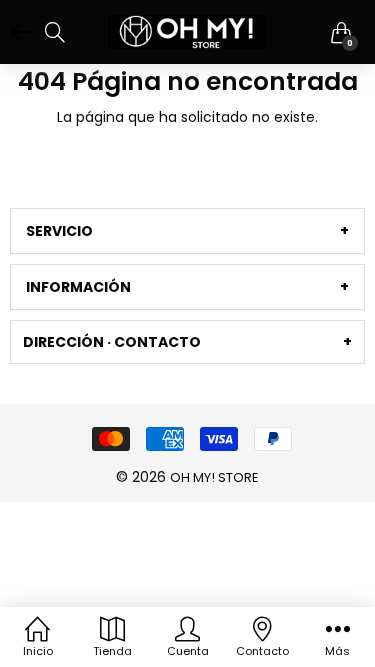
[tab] (187, 231)
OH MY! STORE (214, 477)
